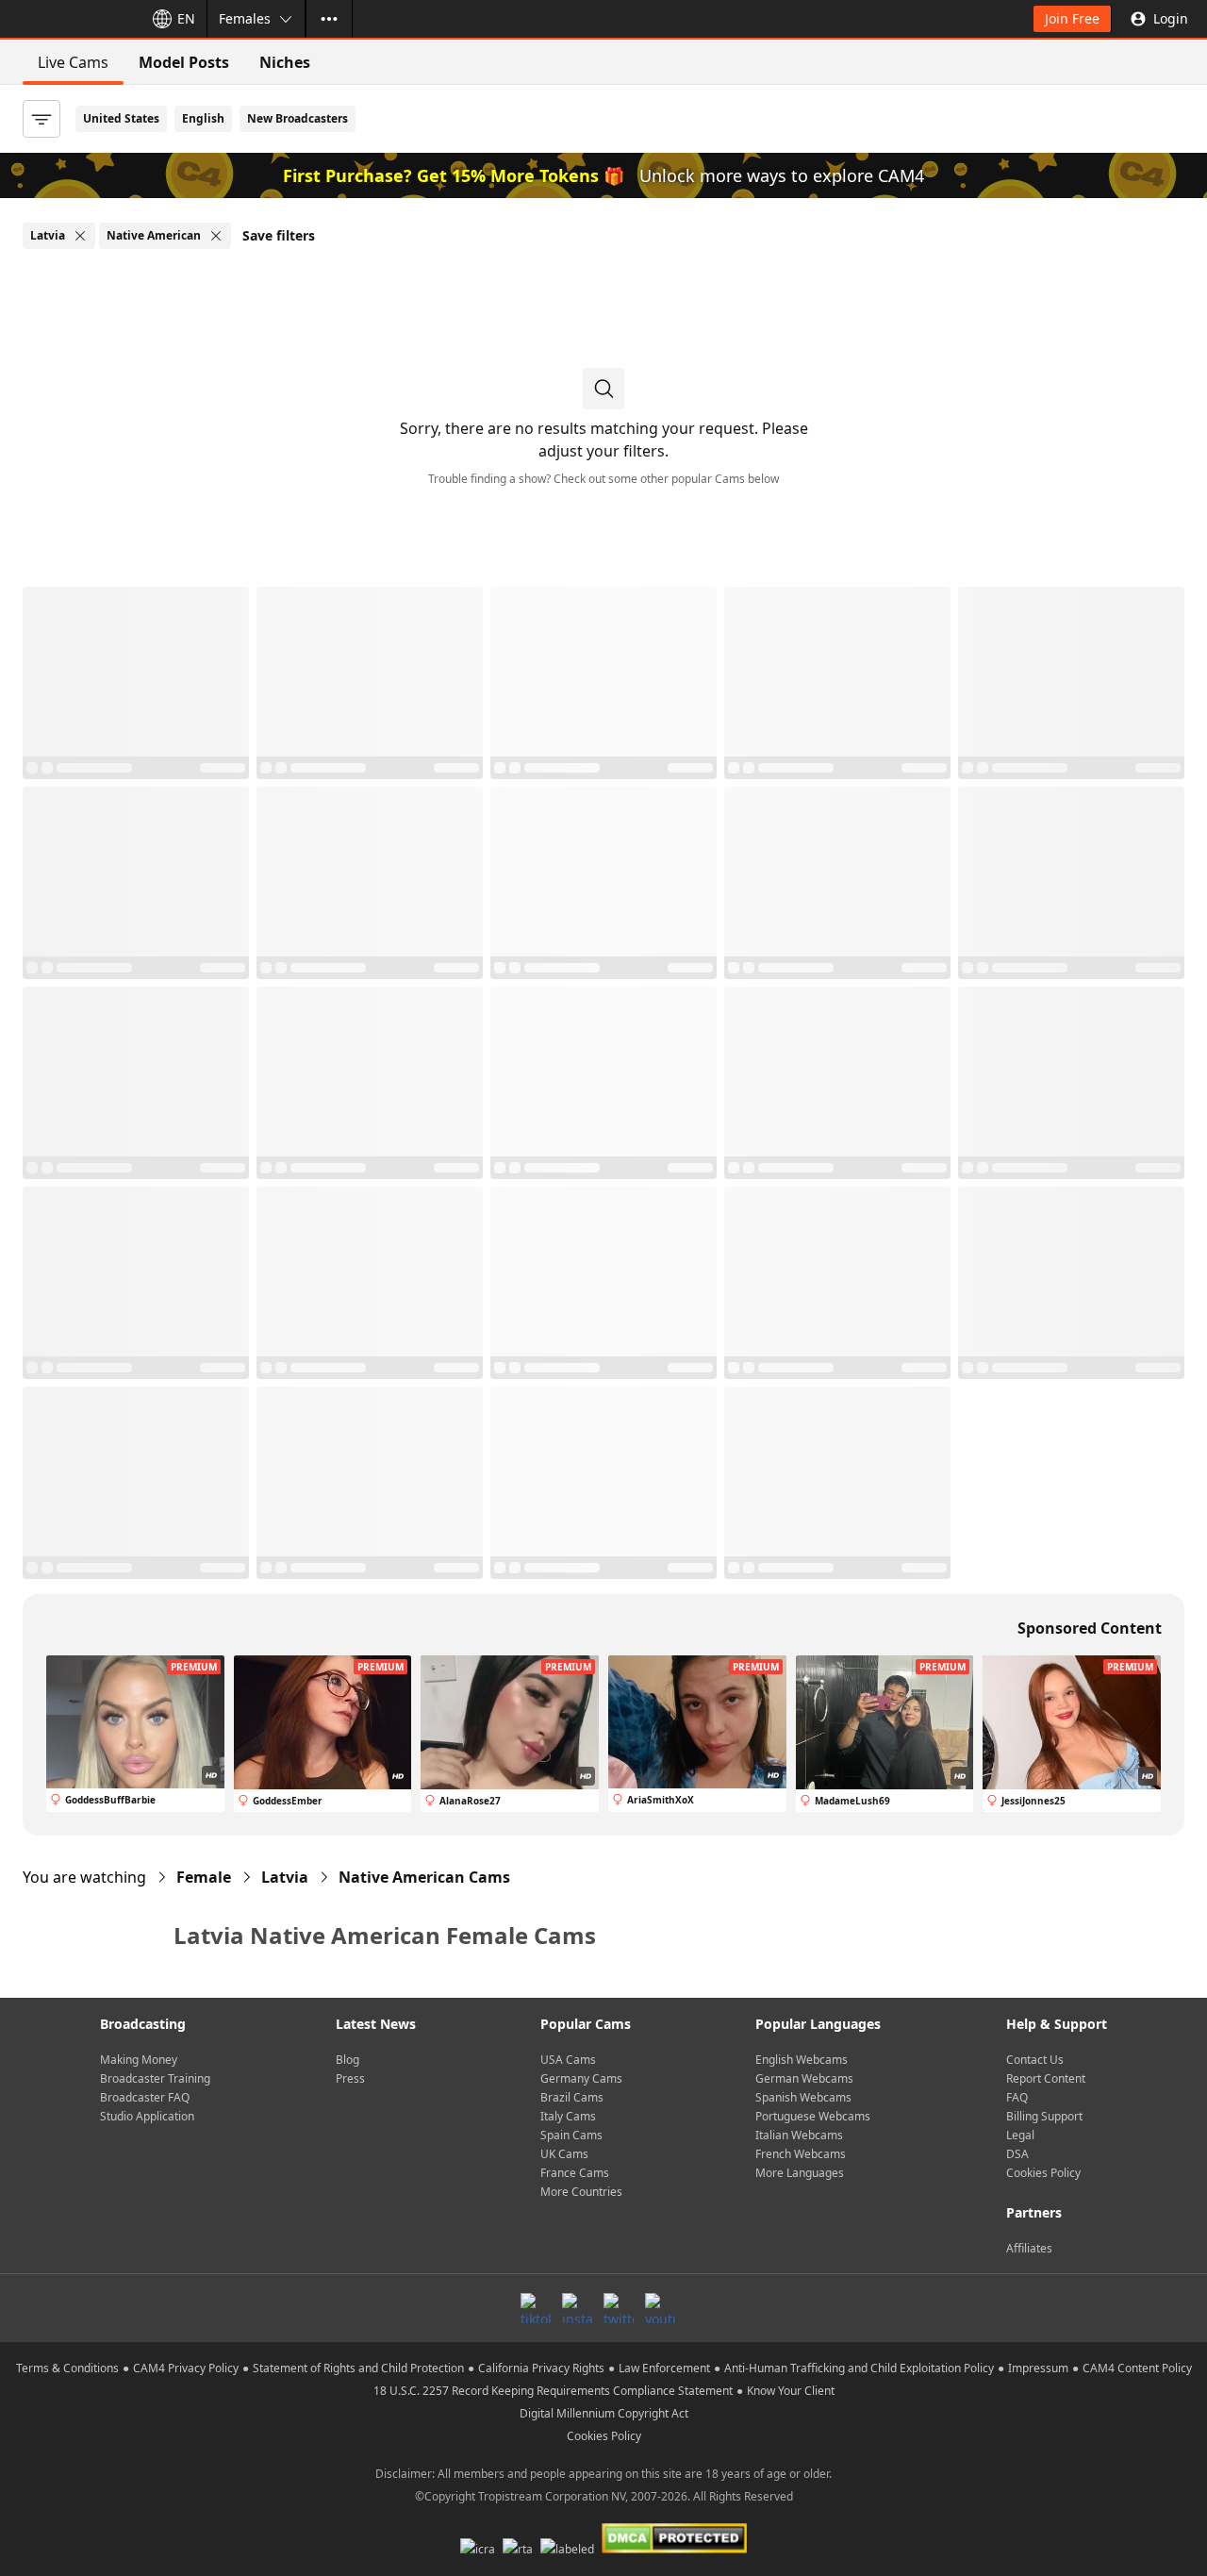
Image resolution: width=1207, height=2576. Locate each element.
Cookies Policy (1043, 2173)
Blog (347, 2060)
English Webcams (802, 2060)
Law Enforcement (664, 2368)
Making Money (139, 2060)
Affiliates (1029, 2248)
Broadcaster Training (155, 2078)
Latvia (285, 1877)
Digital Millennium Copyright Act (604, 2413)
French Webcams (801, 2154)
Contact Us (1035, 2060)
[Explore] (329, 19)
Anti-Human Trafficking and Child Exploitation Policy (859, 2368)
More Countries (581, 2192)
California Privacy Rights (541, 2368)
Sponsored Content (1090, 1628)
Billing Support (1044, 2116)
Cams (424, 1877)
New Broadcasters (298, 118)
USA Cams (568, 2060)
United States (121, 118)
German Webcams (804, 2078)
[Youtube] (660, 2308)
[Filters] (41, 119)
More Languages (800, 2173)
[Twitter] (619, 2308)
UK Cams (564, 2154)
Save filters (279, 235)
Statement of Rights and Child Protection (358, 2368)
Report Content (1046, 2078)
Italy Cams (568, 2116)
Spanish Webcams (803, 2097)
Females (245, 18)
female (204, 1877)
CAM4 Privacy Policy (186, 2368)
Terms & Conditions (67, 2368)
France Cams (575, 2173)
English (203, 118)
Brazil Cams (572, 2097)
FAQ (1017, 2097)
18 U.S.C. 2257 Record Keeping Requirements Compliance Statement (553, 2391)
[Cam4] (68, 19)
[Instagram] (577, 2308)
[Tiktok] (536, 2308)
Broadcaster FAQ (145, 2097)
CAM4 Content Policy (1137, 2368)
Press (350, 2078)
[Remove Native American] (216, 236)
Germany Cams (581, 2078)
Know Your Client (791, 2391)
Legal (1020, 2135)
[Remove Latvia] (80, 236)
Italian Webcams (799, 2135)
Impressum (1038, 2368)
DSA (1017, 2154)
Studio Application (147, 2116)
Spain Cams (571, 2135)
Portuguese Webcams (813, 2116)
